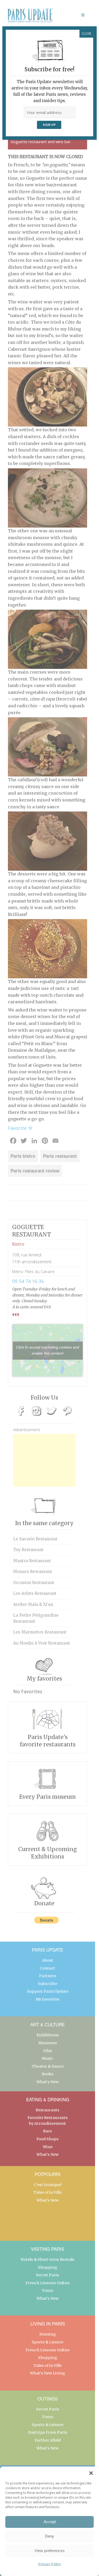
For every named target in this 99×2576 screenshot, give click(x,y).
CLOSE (86, 34)
